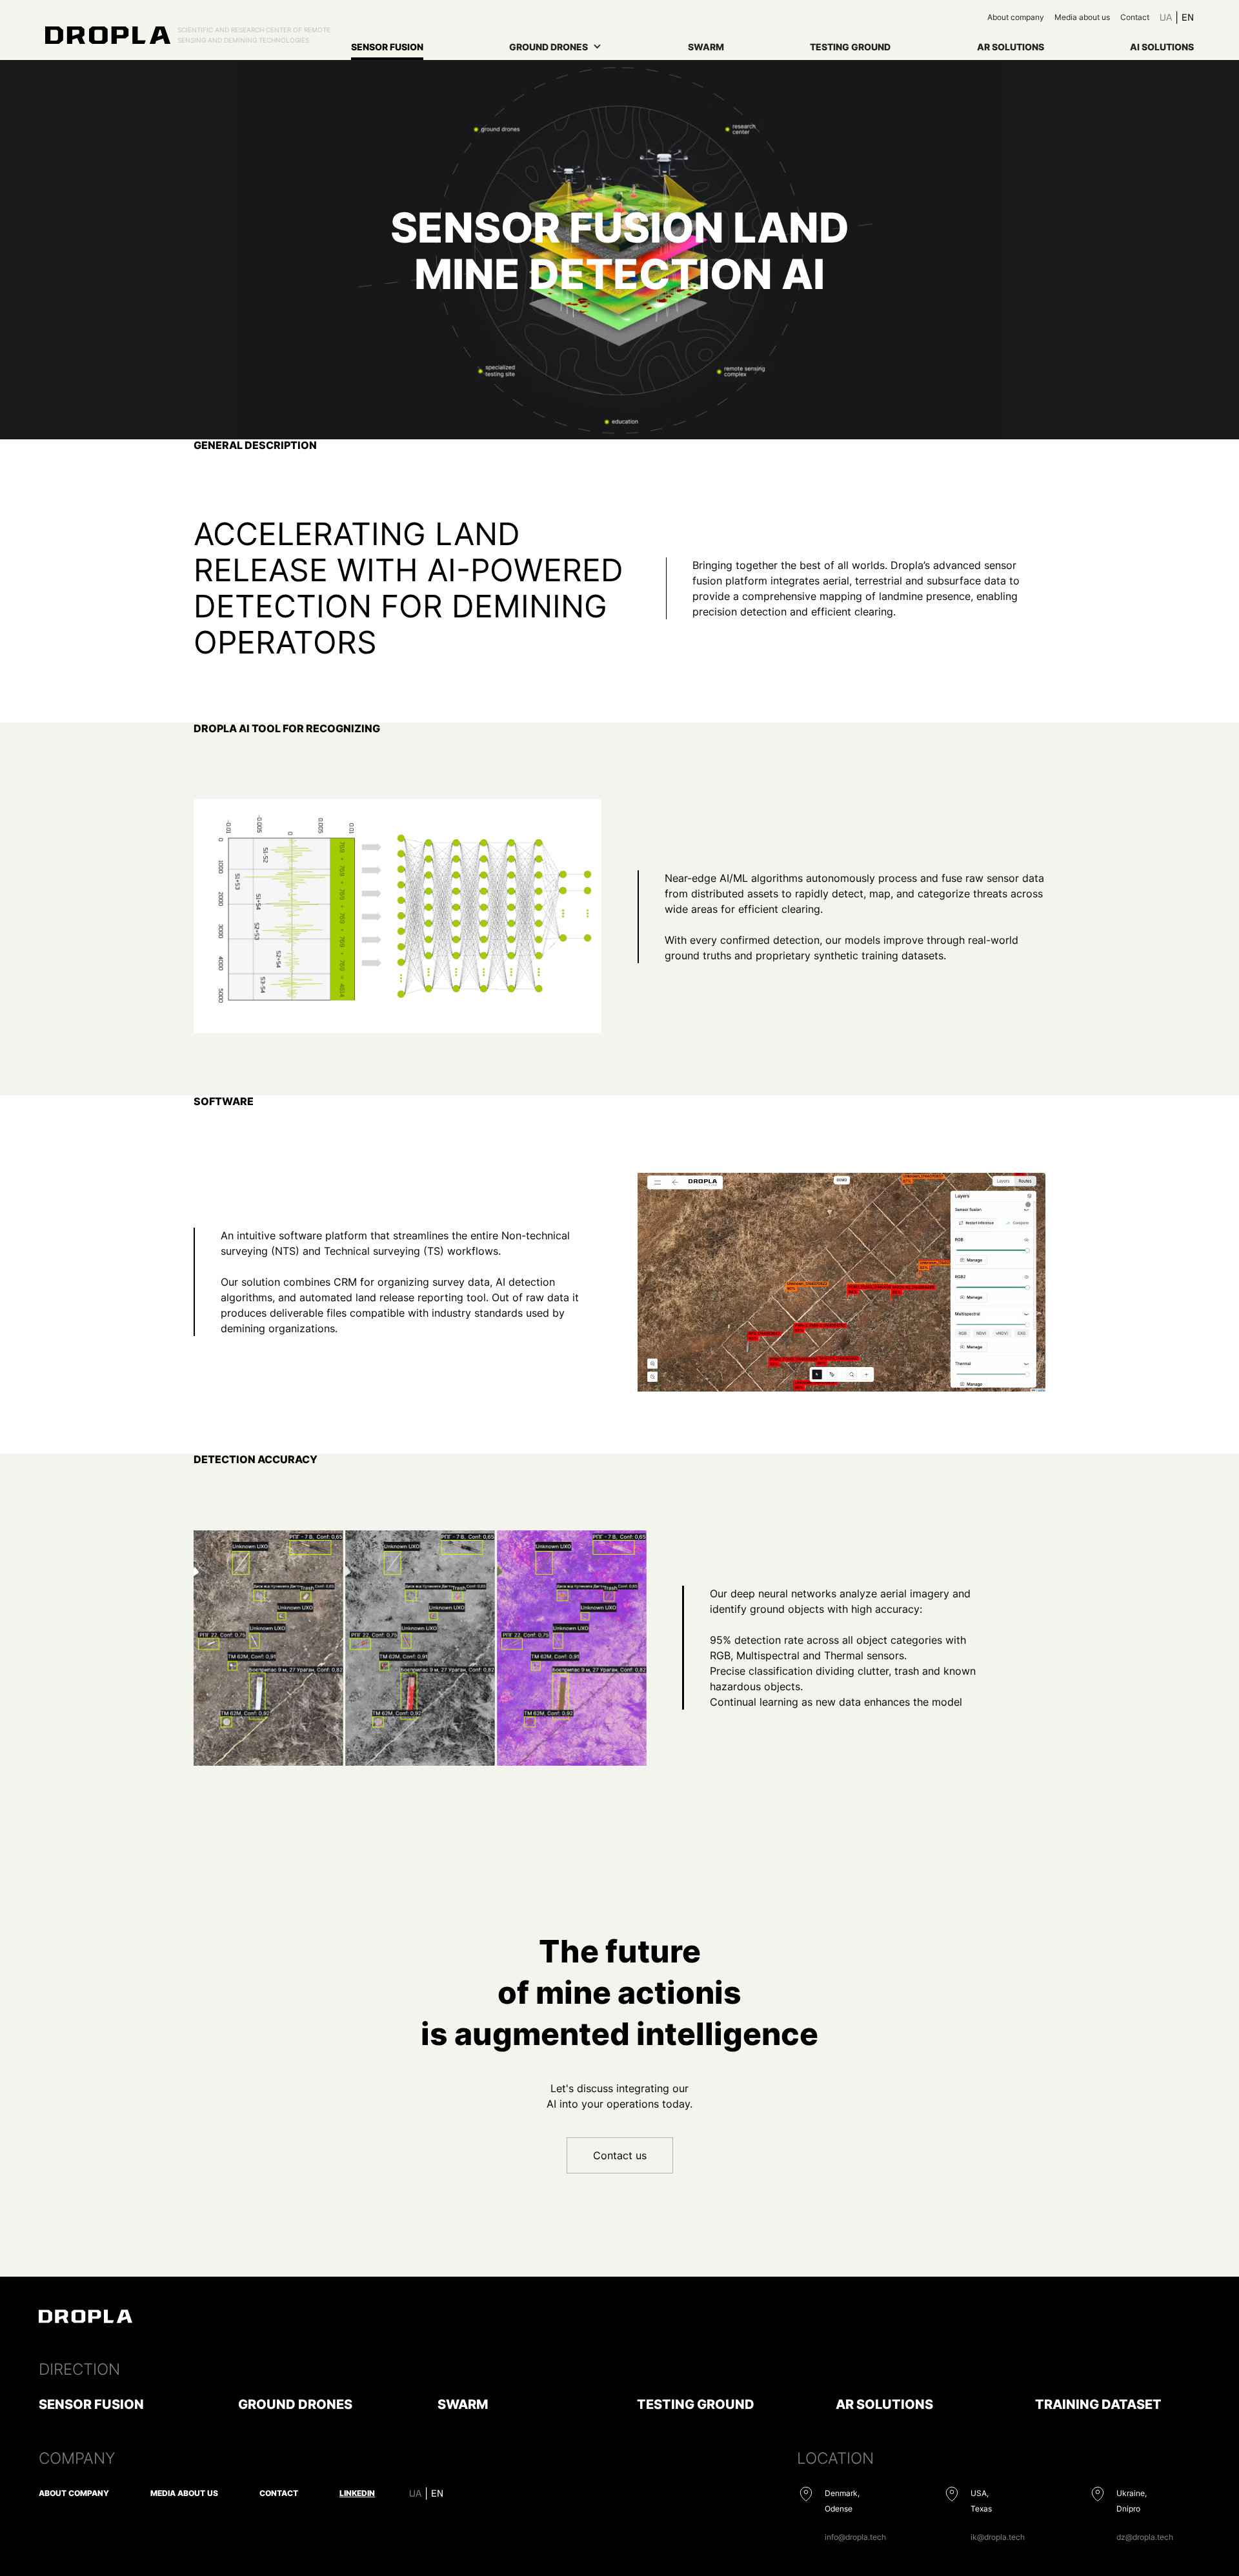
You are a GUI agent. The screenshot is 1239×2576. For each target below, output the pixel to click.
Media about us (1082, 17)
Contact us (620, 2155)
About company (1016, 17)
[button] (555, 50)
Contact (1135, 17)
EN (1188, 17)
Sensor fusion (387, 47)
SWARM (706, 47)
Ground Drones (295, 2404)
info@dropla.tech (855, 2537)
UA (1166, 17)
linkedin (357, 2493)
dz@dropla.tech (1145, 2537)
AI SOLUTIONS (1162, 47)
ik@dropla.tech (998, 2537)
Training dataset (1098, 2404)
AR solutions (1011, 47)
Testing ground (850, 47)
